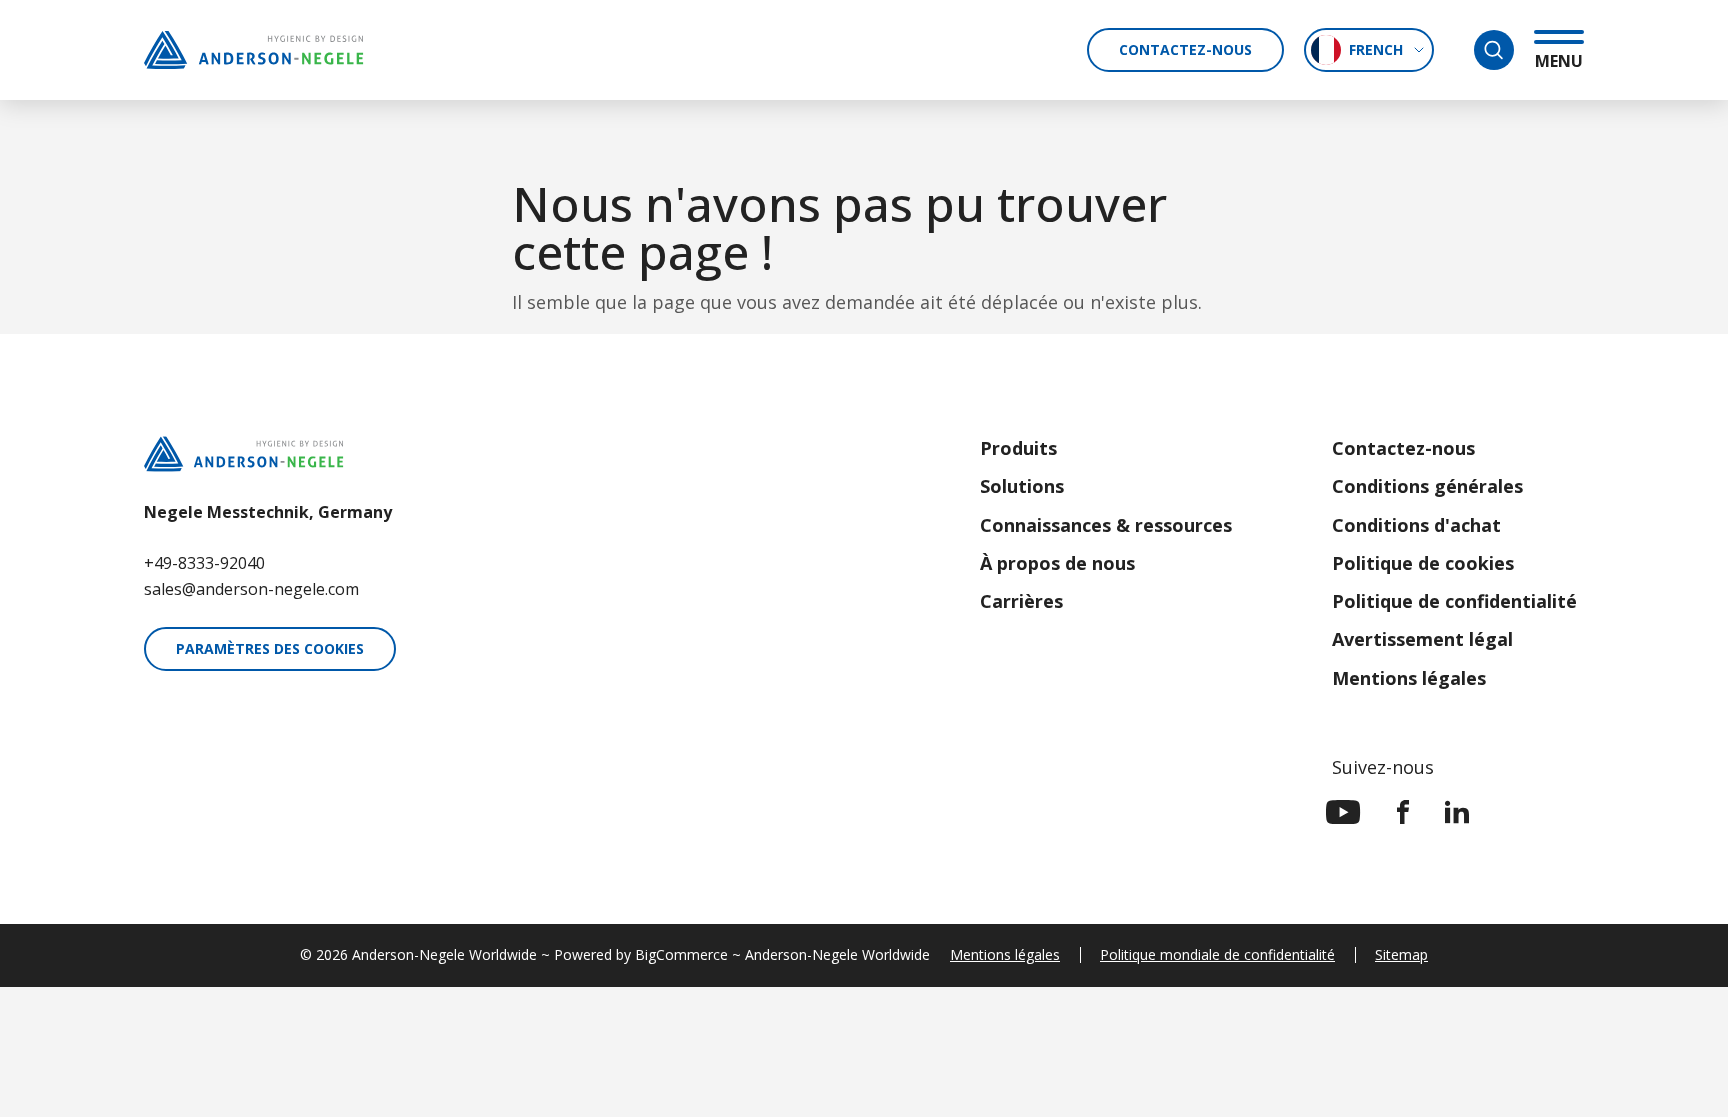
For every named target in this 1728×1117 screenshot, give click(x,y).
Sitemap (1401, 954)
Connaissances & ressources (1106, 525)
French (1376, 49)
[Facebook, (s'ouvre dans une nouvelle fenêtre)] (1403, 812)
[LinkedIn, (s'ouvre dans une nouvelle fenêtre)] (1457, 812)
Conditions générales (1427, 486)
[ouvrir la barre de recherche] (1494, 50)
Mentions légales (1409, 678)
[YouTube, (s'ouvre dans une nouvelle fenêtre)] (1343, 812)
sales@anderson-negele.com (251, 589)
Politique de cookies (1423, 563)
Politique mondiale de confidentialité (1217, 954)
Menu (1559, 60)
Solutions (1022, 486)
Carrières (1021, 601)
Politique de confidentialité (1454, 601)
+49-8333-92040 (204, 563)
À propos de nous (1057, 563)
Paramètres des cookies (270, 648)
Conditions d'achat (1416, 525)
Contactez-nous (1185, 49)
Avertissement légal (1422, 639)
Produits (1018, 448)
